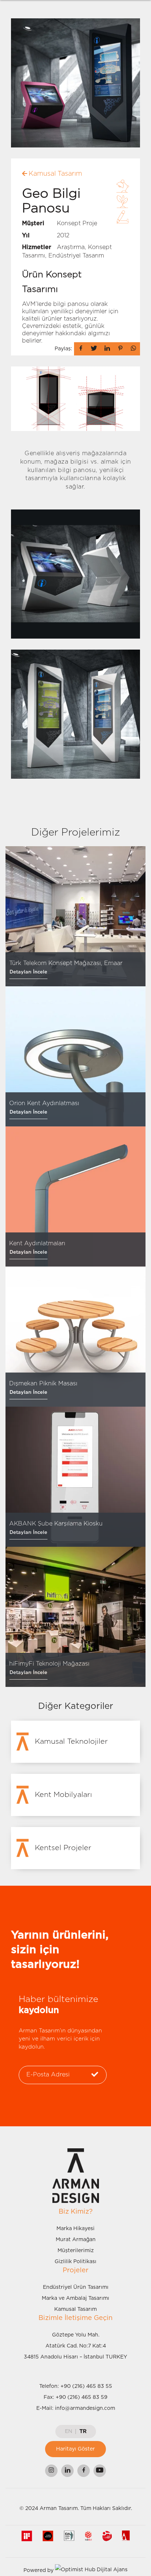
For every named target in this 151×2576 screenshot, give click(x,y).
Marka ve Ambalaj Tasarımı (75, 2298)
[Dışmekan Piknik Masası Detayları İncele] (75, 1337)
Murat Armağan (76, 2240)
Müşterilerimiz (76, 2251)
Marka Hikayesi (75, 2229)
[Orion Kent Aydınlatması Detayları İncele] (75, 1056)
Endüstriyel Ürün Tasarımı (76, 2287)
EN (69, 2431)
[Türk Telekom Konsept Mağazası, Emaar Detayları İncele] (75, 916)
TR (83, 2431)
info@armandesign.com (85, 2408)
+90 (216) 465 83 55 (86, 2386)
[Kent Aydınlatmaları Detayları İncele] (75, 1196)
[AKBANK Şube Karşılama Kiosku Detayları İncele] (75, 1477)
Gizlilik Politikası (75, 2262)
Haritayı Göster (75, 2449)
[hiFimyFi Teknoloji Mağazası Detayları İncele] (75, 1617)
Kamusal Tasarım (75, 2309)
